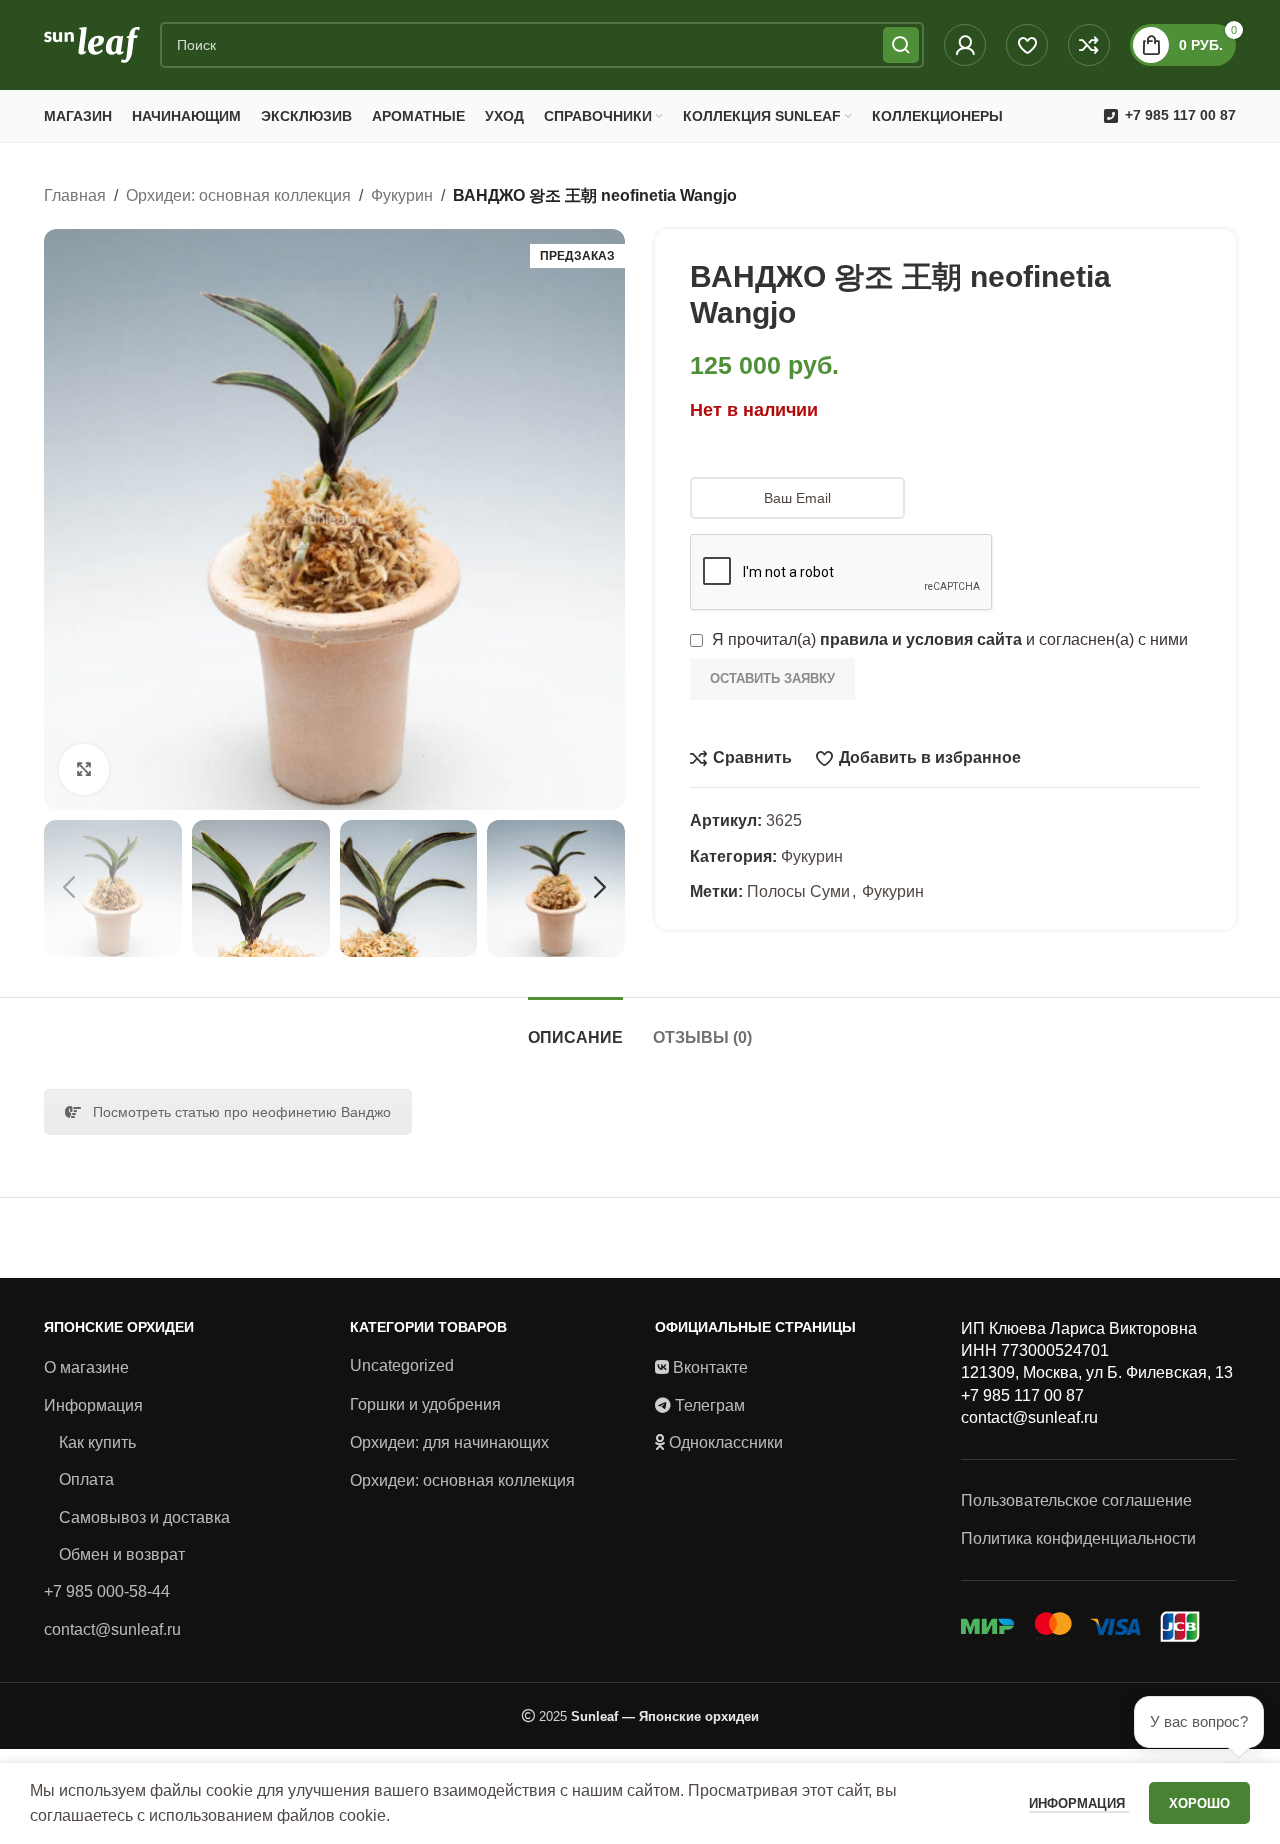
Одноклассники (726, 1442)
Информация (93, 1405)
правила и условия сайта (921, 639)
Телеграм (710, 1405)
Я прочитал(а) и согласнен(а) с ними (948, 639)
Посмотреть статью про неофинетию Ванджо (242, 1112)
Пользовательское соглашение (1076, 1500)
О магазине (86, 1367)
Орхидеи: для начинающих (449, 1442)
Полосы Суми (798, 891)
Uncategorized (402, 1365)
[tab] (575, 1027)
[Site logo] (92, 43)
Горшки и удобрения (425, 1404)
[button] (69, 888)
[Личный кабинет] (965, 45)
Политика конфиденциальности (1078, 1538)
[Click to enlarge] (84, 769)
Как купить (97, 1442)
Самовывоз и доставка (144, 1517)
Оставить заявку (772, 678)
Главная (75, 195)
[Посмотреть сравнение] (1089, 45)
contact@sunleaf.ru (112, 1629)
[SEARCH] (901, 45)
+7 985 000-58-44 (107, 1591)
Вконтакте (710, 1367)
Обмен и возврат (122, 1554)
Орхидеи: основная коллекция (238, 195)
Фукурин (402, 195)
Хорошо (1199, 1803)
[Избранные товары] (1027, 45)
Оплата (86, 1479)
